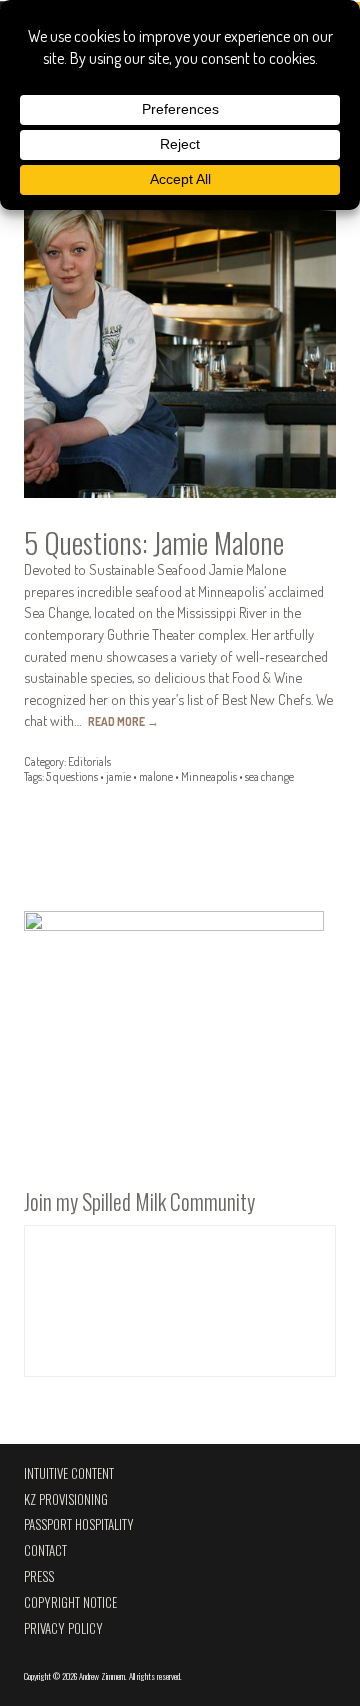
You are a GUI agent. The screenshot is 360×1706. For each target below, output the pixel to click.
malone (156, 776)
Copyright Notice (70, 1602)
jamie (118, 776)
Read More (123, 721)
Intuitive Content (69, 1473)
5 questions (72, 776)
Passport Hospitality (79, 1524)
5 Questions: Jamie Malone (154, 542)
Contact (45, 1550)
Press (39, 1576)
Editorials (89, 761)
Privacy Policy (63, 1628)
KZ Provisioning (66, 1499)
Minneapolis (209, 776)
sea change (269, 776)
